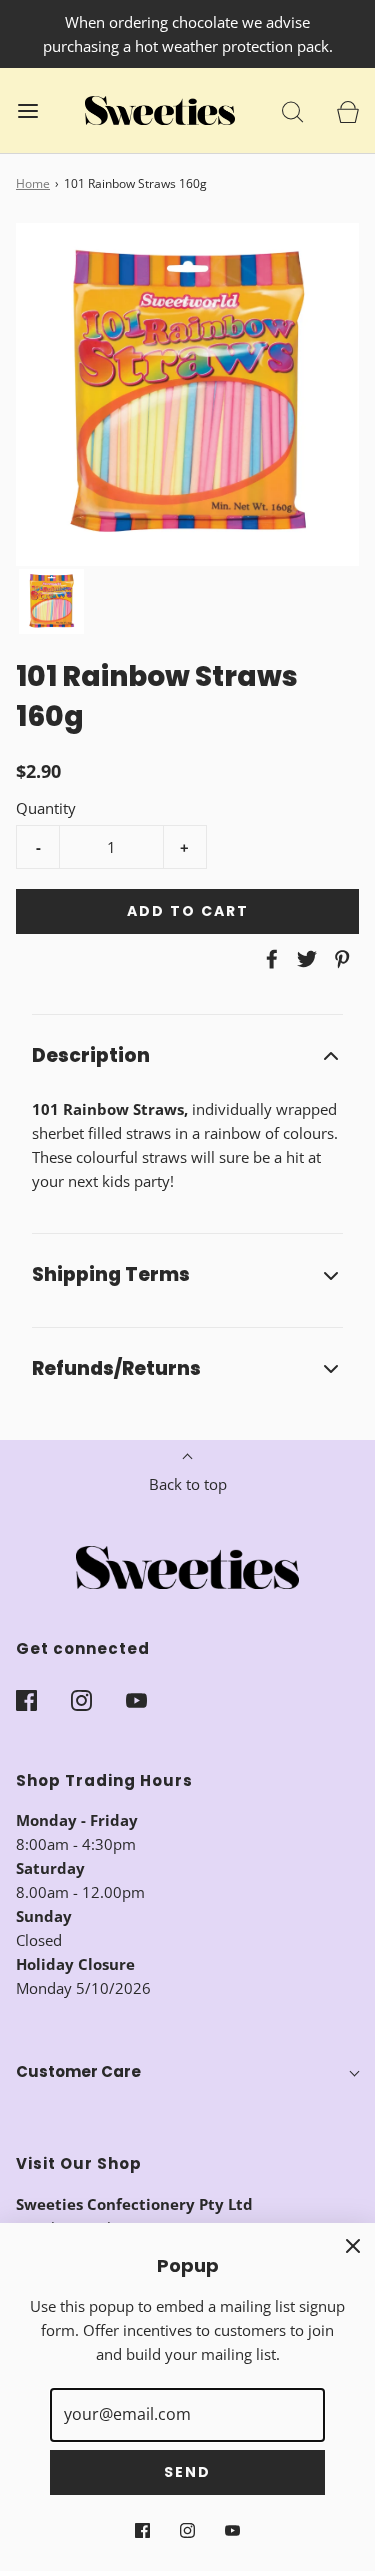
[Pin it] (339, 959)
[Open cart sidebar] (347, 110)
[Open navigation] (27, 110)
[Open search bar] (292, 110)
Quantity (46, 808)
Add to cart (188, 911)
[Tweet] (304, 959)
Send (187, 2472)
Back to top (188, 1484)
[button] (51, 601)
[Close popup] (353, 2245)
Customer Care (78, 2071)
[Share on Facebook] (269, 959)
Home (33, 183)
